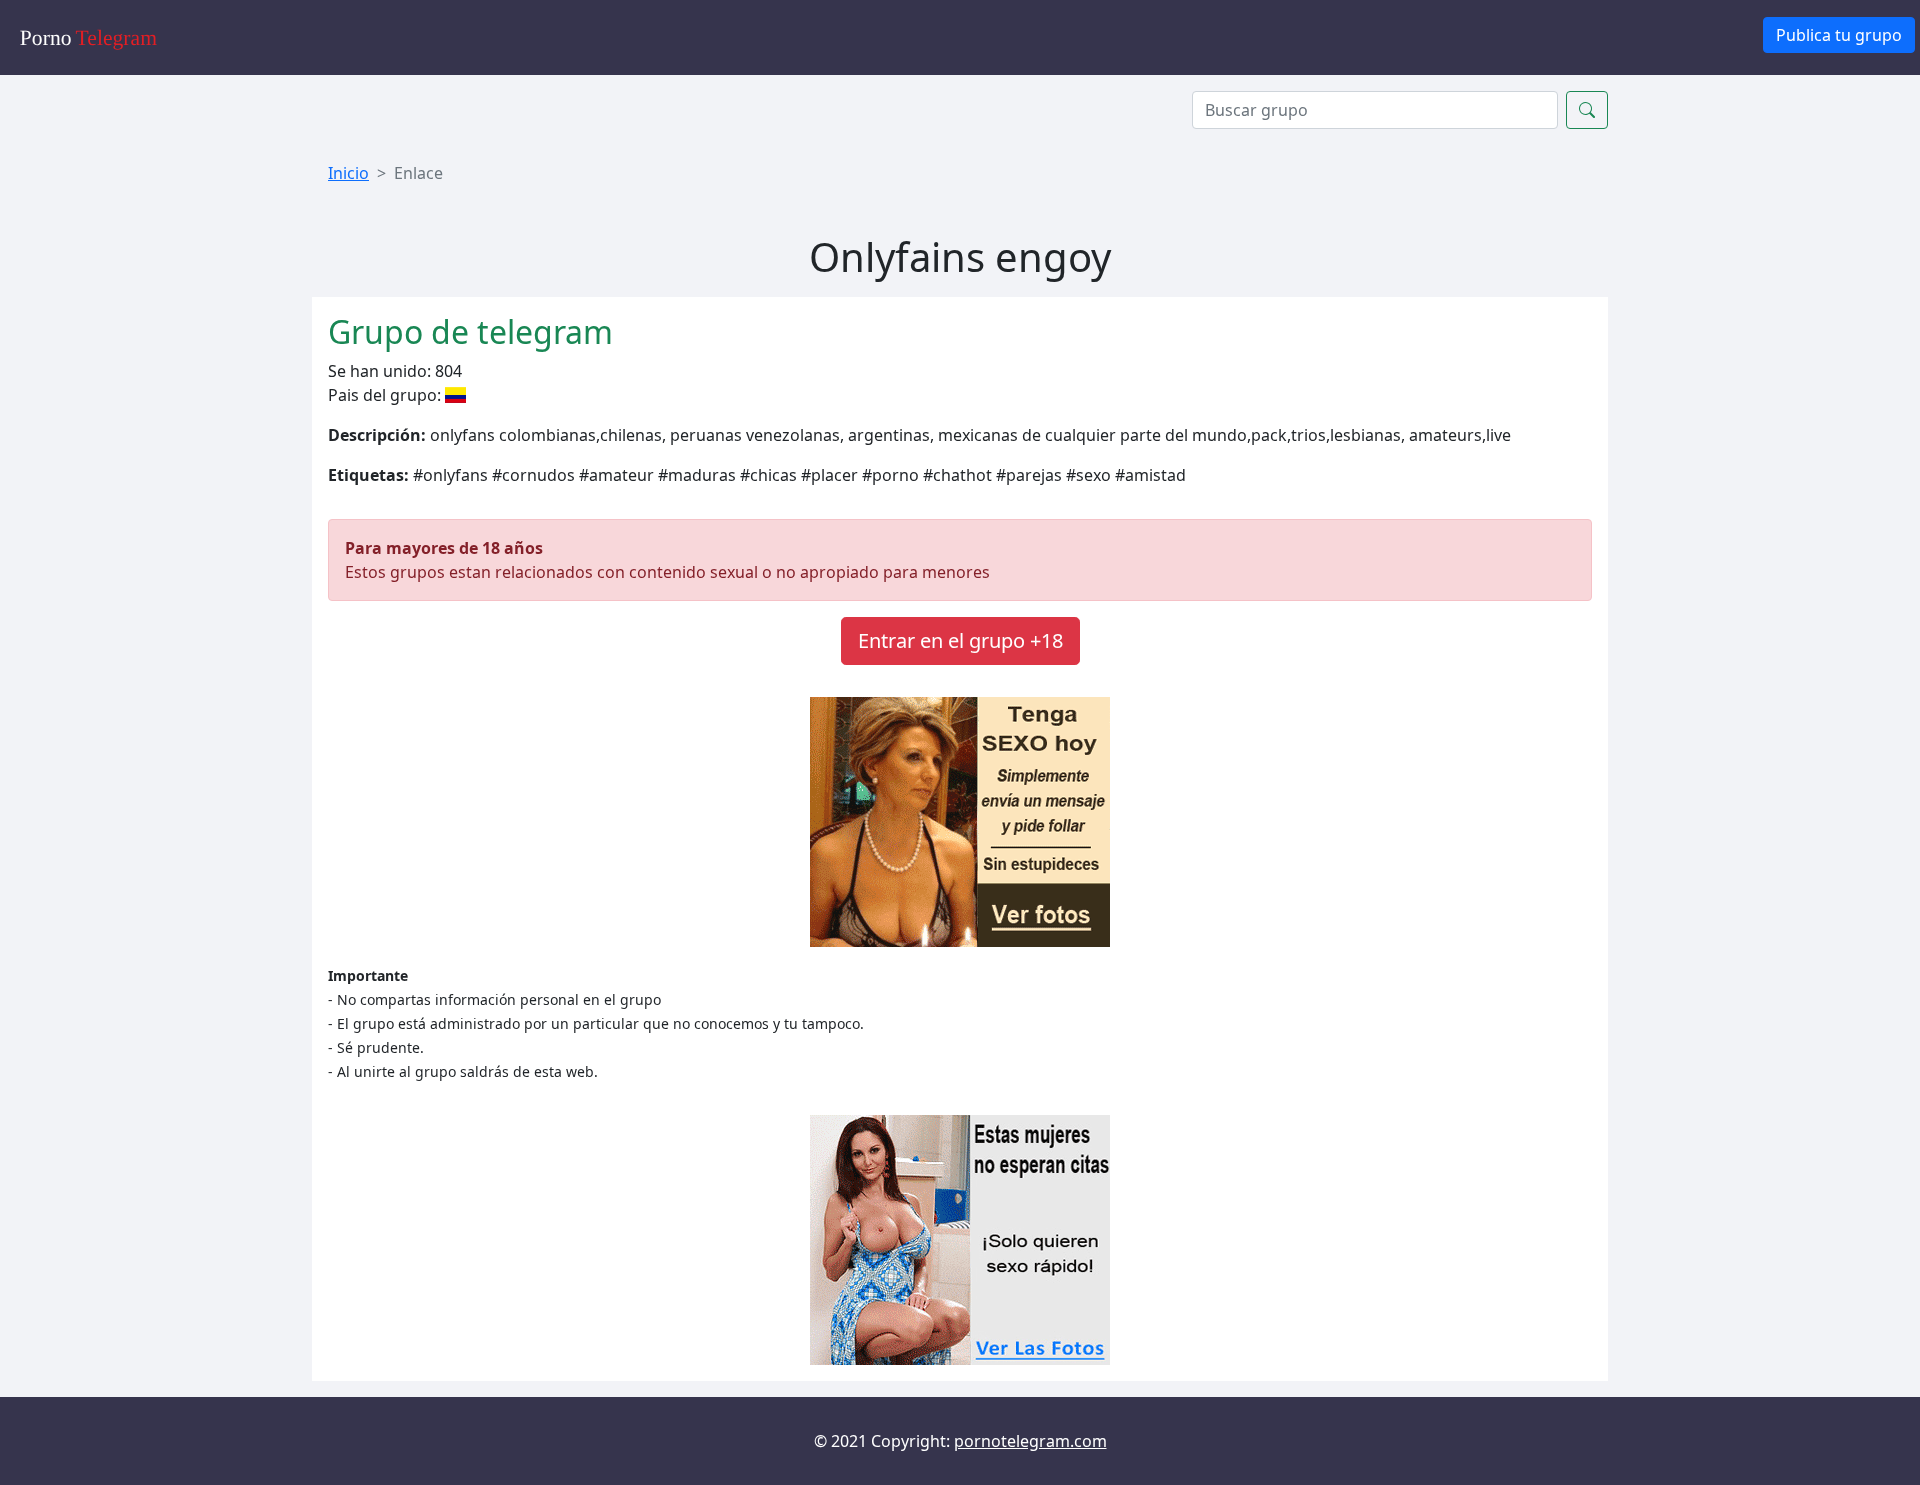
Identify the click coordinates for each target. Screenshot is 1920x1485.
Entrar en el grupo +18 (960, 640)
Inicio (348, 173)
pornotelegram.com (1030, 1441)
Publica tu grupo (1839, 35)
